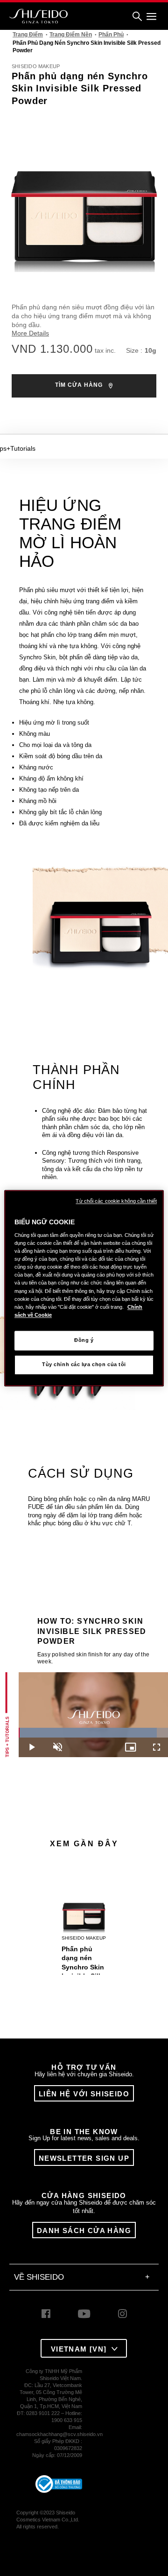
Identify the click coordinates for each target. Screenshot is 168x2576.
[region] (84, 1288)
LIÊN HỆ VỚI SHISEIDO (84, 2094)
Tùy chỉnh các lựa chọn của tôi (84, 1364)
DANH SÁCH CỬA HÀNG (84, 2230)
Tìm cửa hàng (80, 385)
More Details (30, 333)
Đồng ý (84, 1340)
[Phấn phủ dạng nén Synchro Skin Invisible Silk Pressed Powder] (84, 1903)
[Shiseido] (38, 16)
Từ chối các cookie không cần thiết (116, 1201)
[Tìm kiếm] (137, 17)
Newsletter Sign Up (84, 2158)
